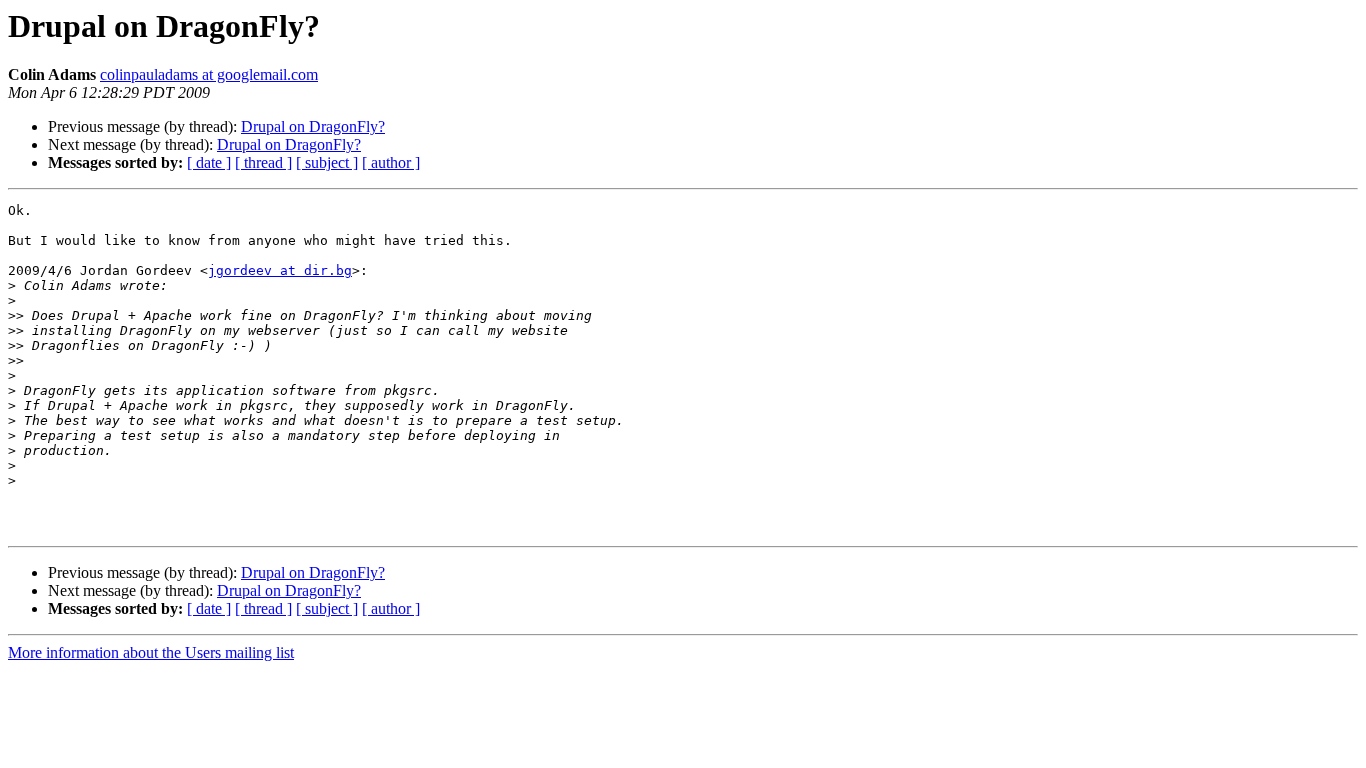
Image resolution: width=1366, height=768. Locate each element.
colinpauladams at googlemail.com (209, 74)
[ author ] (391, 162)
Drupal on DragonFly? (313, 126)
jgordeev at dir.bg (280, 270)
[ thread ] (263, 162)
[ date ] (209, 162)
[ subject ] (327, 162)
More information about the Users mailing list (151, 652)
